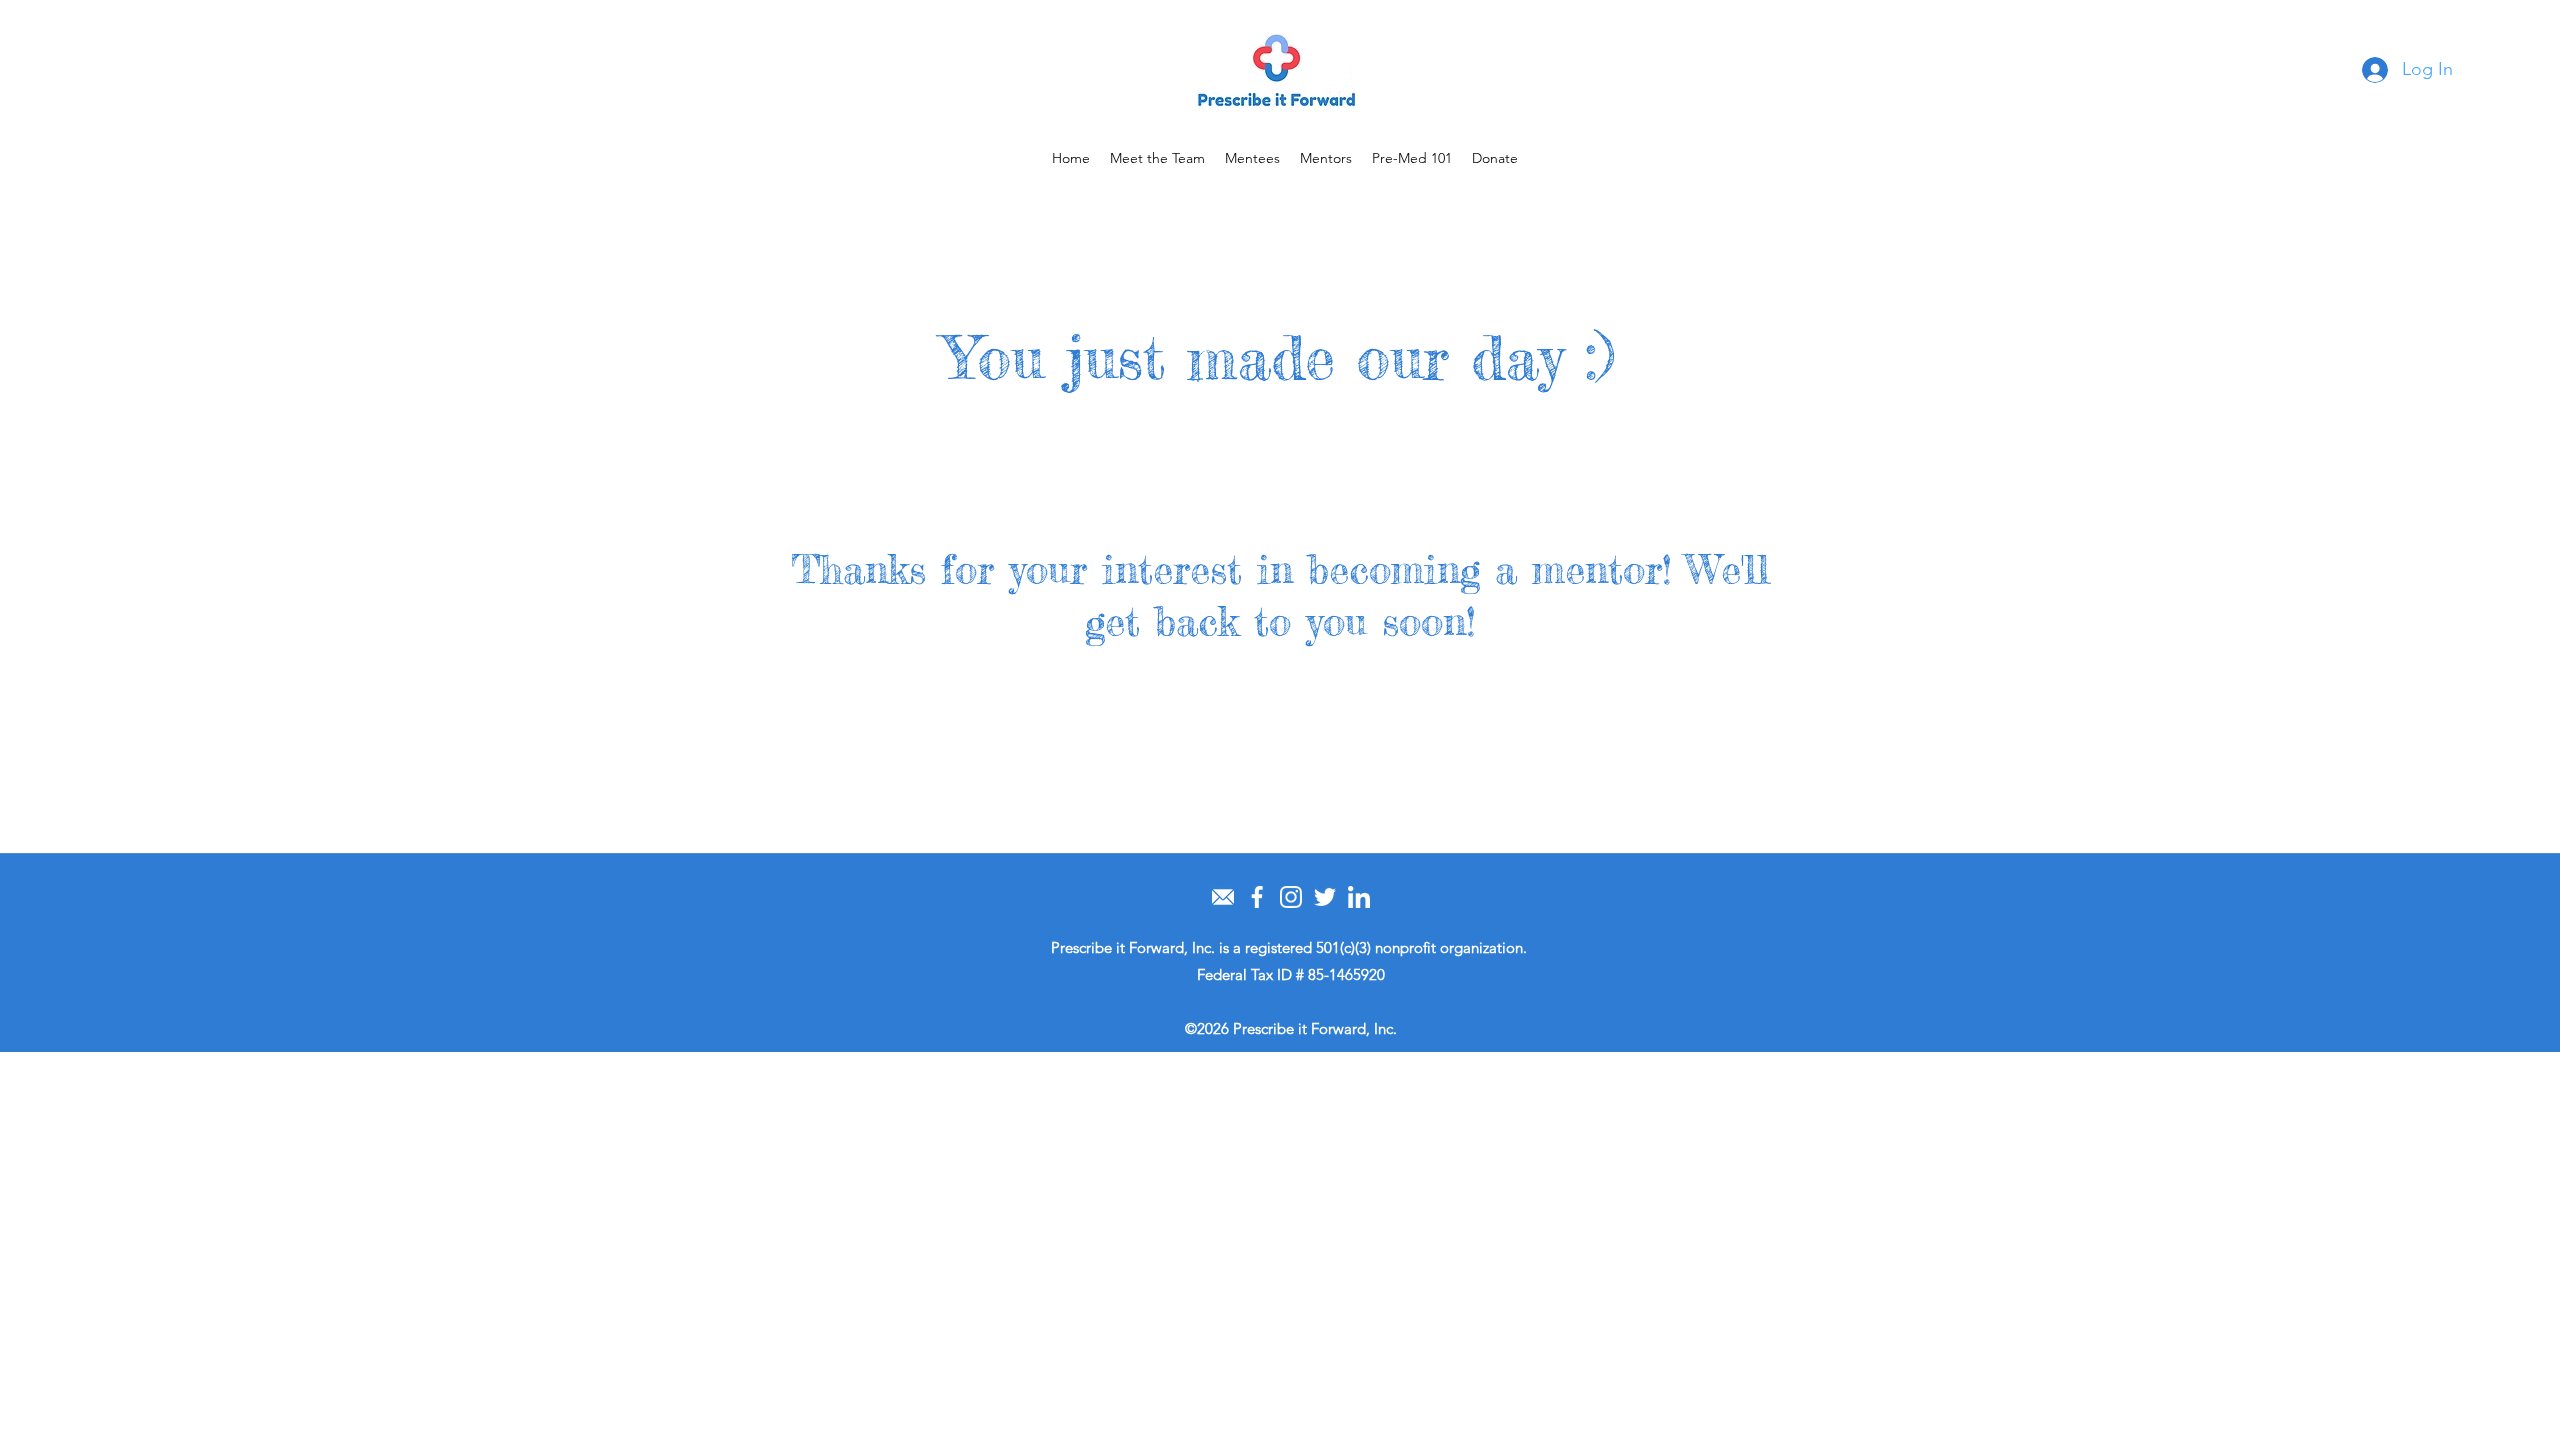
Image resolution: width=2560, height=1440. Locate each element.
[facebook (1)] (1257, 897)
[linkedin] (1359, 897)
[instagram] (1291, 897)
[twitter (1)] (1325, 897)
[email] (1223, 897)
